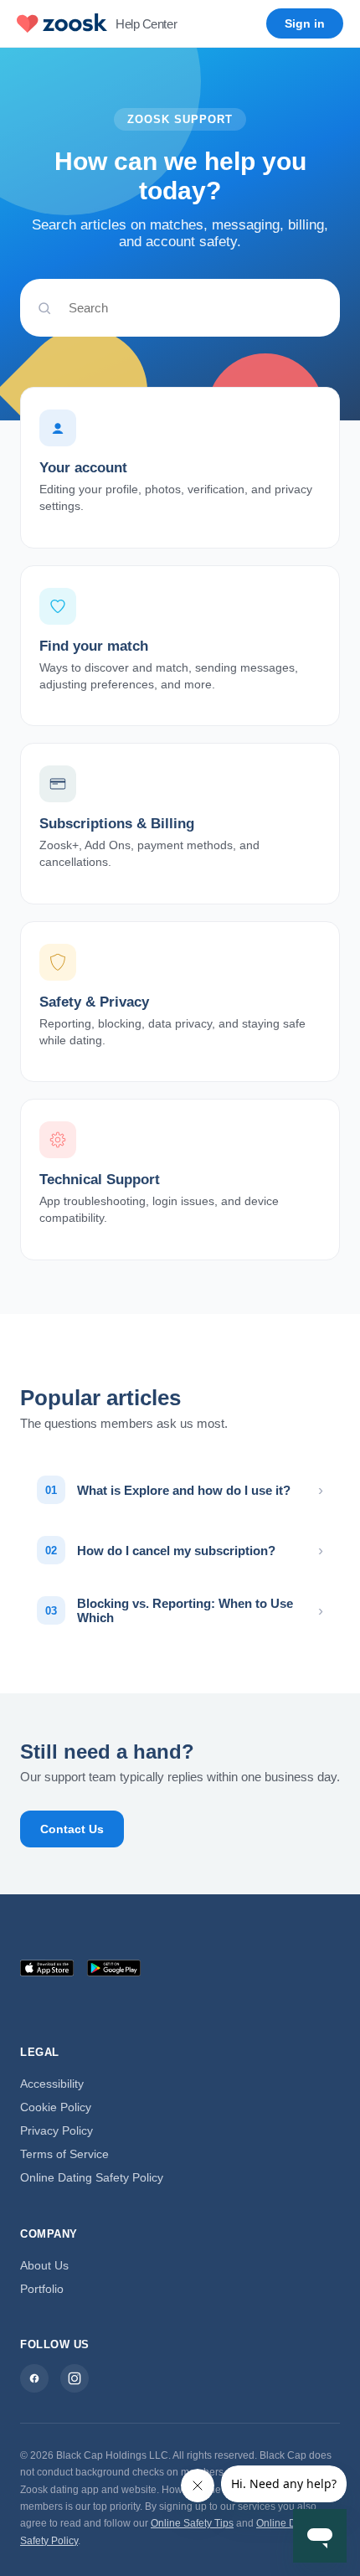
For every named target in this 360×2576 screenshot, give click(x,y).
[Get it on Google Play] (114, 1968)
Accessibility (52, 2084)
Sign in (305, 23)
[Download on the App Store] (47, 1968)
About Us (44, 2265)
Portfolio (42, 2289)
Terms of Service (64, 2154)
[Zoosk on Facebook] (34, 2378)
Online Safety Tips (192, 2523)
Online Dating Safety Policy (92, 2177)
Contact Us (72, 1829)
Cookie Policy (56, 2107)
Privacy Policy (57, 2130)
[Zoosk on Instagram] (75, 2378)
